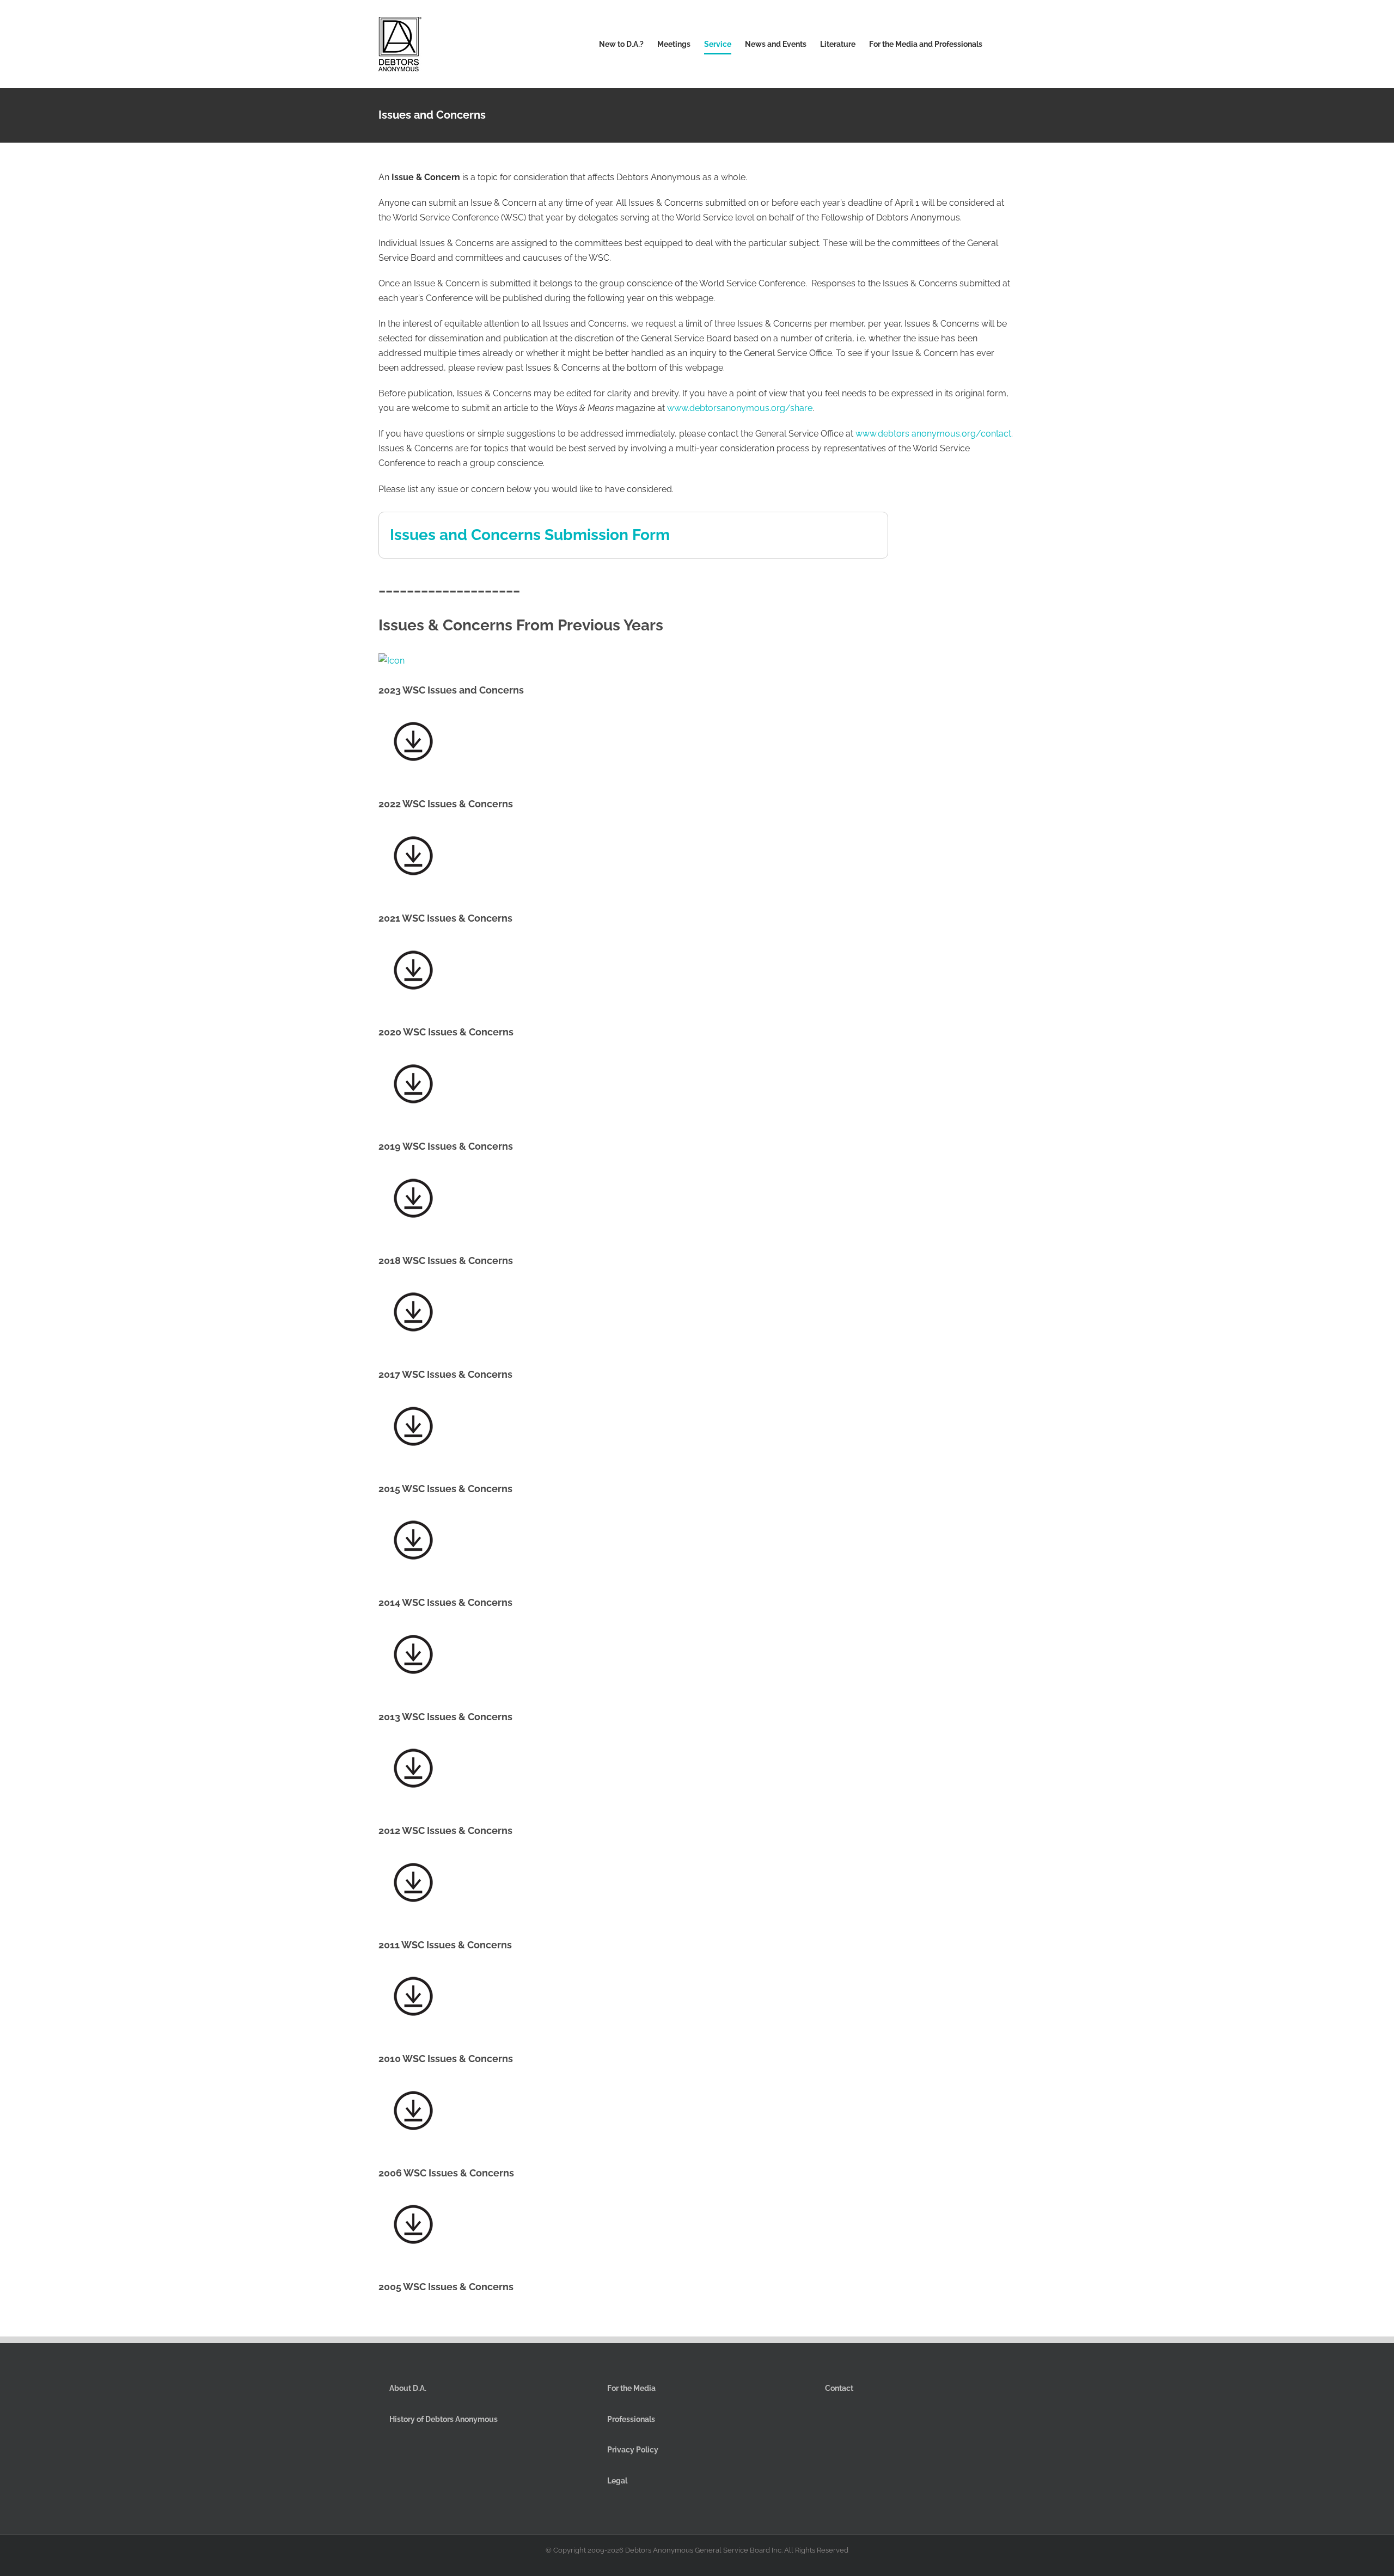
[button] (999, 44)
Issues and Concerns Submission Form (530, 535)
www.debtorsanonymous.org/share (740, 408)
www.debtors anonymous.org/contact (933, 434)
